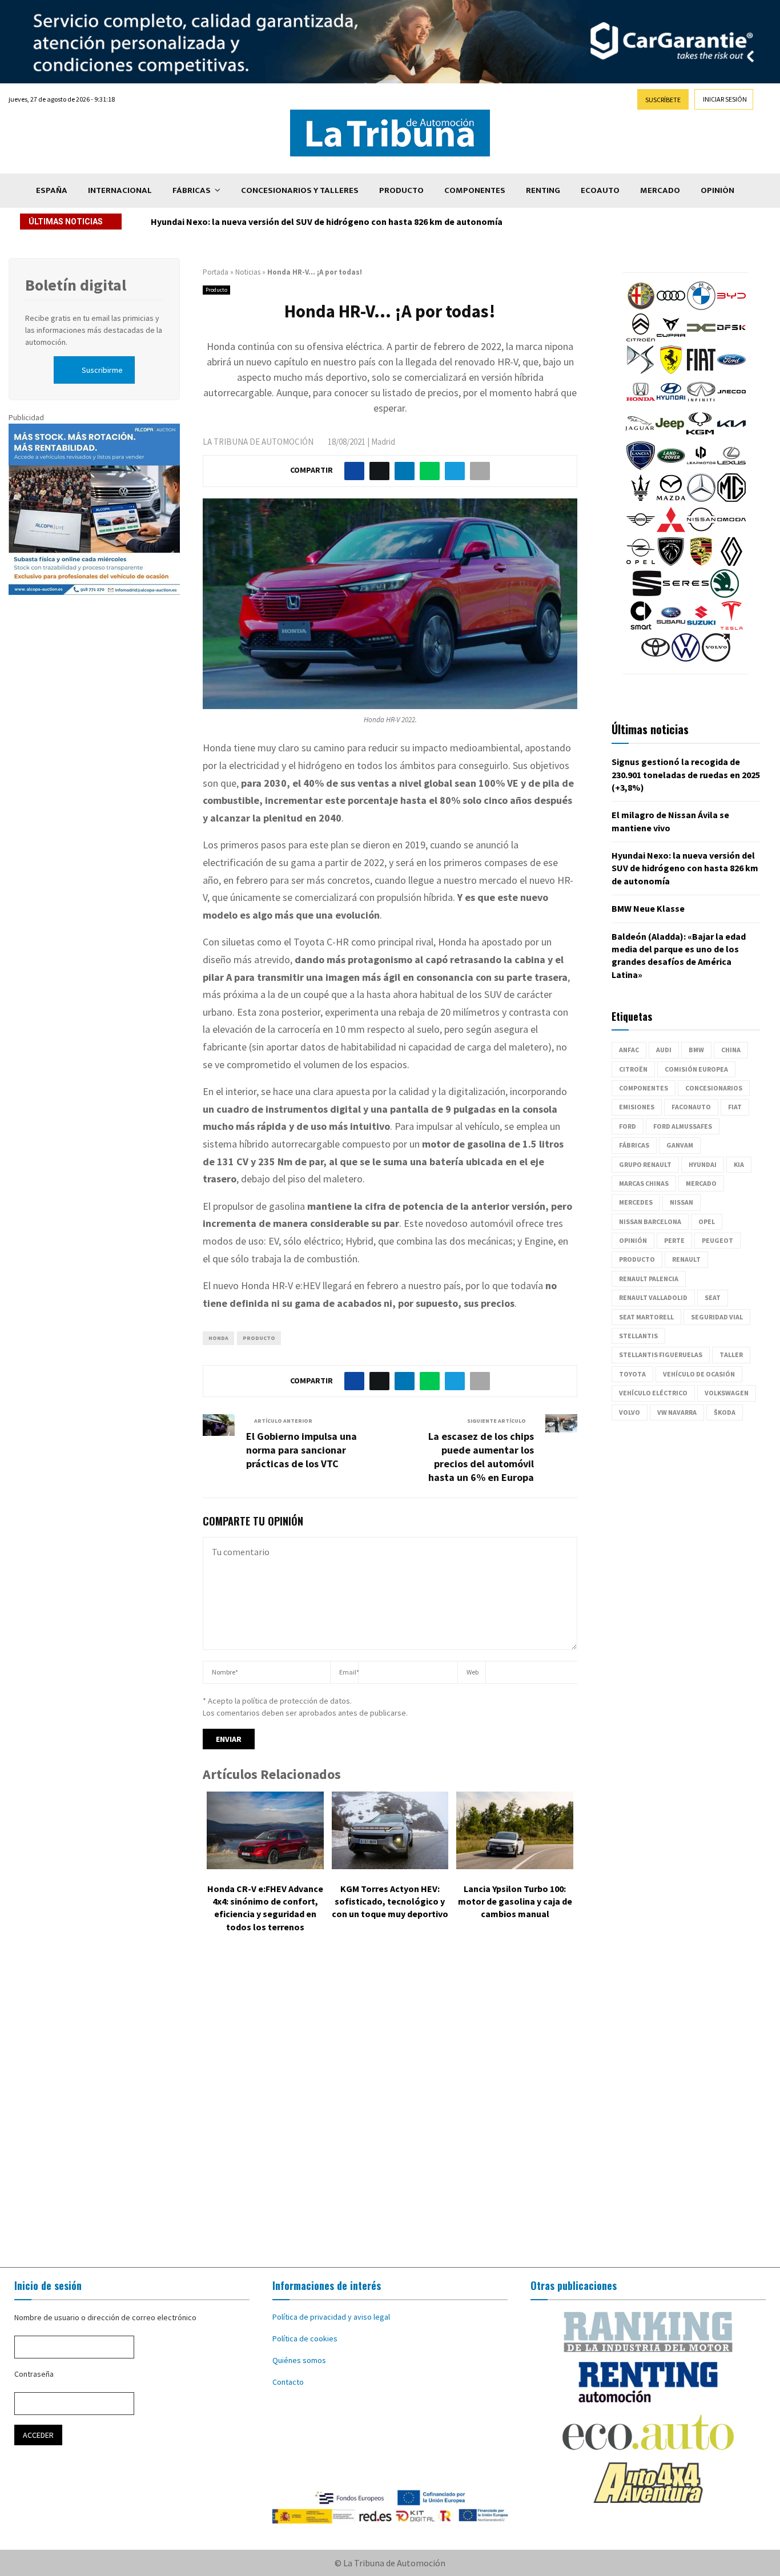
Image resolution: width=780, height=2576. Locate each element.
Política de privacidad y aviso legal (331, 2317)
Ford (628, 1126)
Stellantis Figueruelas (661, 1355)
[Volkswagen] (686, 659)
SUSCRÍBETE (663, 100)
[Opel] (641, 563)
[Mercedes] (701, 499)
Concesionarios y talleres (300, 190)
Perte (674, 1240)
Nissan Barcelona (650, 1221)
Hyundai (703, 1164)
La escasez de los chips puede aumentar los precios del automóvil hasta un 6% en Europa (481, 1457)
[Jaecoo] (731, 403)
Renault (686, 1259)
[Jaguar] (640, 435)
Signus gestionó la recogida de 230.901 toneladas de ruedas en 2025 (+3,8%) (686, 774)
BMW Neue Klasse (648, 908)
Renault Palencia (649, 1279)
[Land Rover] (671, 467)
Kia (739, 1164)
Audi (664, 1050)
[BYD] (731, 307)
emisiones (637, 1107)
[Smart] (641, 627)
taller (731, 1355)
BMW (696, 1050)
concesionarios (714, 1088)
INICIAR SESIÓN (725, 99)
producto (259, 1338)
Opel (707, 1221)
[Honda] (641, 403)
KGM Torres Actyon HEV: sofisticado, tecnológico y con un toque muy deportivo (390, 1901)
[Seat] (647, 595)
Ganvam (680, 1145)
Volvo (630, 1412)
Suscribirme (102, 370)
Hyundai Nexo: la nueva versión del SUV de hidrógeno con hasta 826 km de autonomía (327, 222)
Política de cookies (305, 2338)
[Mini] (641, 531)
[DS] (641, 371)
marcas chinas (644, 1183)
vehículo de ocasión (699, 1374)
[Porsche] (701, 563)
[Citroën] (641, 339)
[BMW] (701, 307)
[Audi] (671, 307)
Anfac (629, 1050)
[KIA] (731, 435)
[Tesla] (731, 627)
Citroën (633, 1069)
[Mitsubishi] (671, 531)
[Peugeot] (671, 563)
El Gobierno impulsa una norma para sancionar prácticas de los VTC (301, 1450)
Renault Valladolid (653, 1297)
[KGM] (700, 435)
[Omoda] (731, 531)
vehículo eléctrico (653, 1393)
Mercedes (636, 1202)
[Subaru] (671, 627)
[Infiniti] (701, 403)
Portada (216, 272)
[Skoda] (725, 595)
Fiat (735, 1107)
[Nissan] (701, 531)
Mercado (660, 190)
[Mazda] (671, 499)
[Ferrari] (671, 371)
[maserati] (641, 499)
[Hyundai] (671, 403)
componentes (644, 1088)
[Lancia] (641, 467)
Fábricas (192, 190)
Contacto (288, 2382)
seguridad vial (717, 1317)
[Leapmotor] (701, 467)
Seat (713, 1297)
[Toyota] (656, 659)
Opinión (717, 190)
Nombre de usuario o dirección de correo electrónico (105, 2317)
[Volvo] (716, 659)
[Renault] (731, 563)
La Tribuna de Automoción (258, 442)
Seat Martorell (646, 1317)
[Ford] (731, 371)
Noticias (248, 272)
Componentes (475, 190)
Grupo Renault (645, 1164)
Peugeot (717, 1240)
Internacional (120, 190)
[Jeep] (670, 435)
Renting (543, 190)
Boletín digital (76, 285)
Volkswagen (727, 1393)
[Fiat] (701, 371)
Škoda (725, 1412)
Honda (218, 1338)
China (731, 1050)
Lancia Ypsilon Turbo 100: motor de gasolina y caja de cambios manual (515, 1901)
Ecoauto (600, 190)
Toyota (632, 1374)
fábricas (634, 1145)
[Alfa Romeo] (641, 307)
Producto (401, 190)
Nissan (682, 1202)
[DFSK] (731, 339)
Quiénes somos (299, 2360)
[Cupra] (671, 339)
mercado (701, 1183)
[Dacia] (701, 339)
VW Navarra (677, 1412)
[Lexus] (731, 467)
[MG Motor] (731, 499)
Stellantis (638, 1336)
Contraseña (34, 2374)
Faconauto (691, 1107)
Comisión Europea (696, 1069)
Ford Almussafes (683, 1126)
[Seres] (686, 595)
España (52, 190)
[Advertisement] (390, 2108)
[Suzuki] (701, 627)
